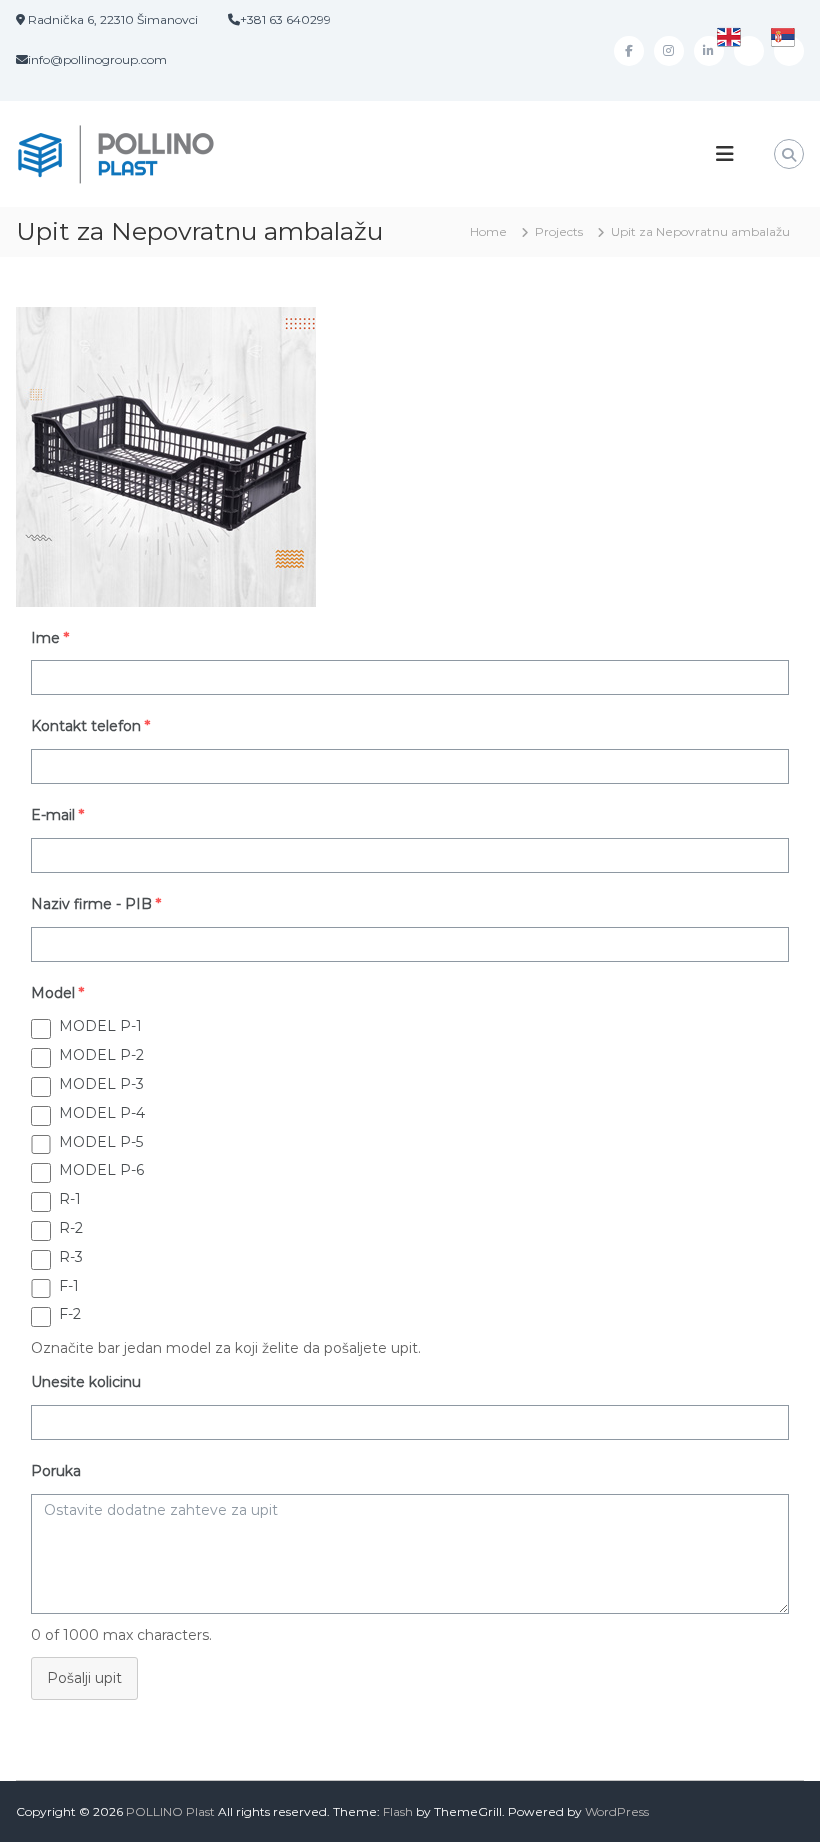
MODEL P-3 (101, 1084)
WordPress (617, 1811)
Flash (398, 1811)
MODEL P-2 (101, 1055)
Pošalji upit (84, 1678)
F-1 (69, 1286)
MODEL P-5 (101, 1142)
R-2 (71, 1228)
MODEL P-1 (100, 1026)
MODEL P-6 (101, 1170)
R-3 (71, 1257)
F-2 (70, 1314)
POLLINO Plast (170, 1811)
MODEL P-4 (102, 1113)
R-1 (70, 1199)
